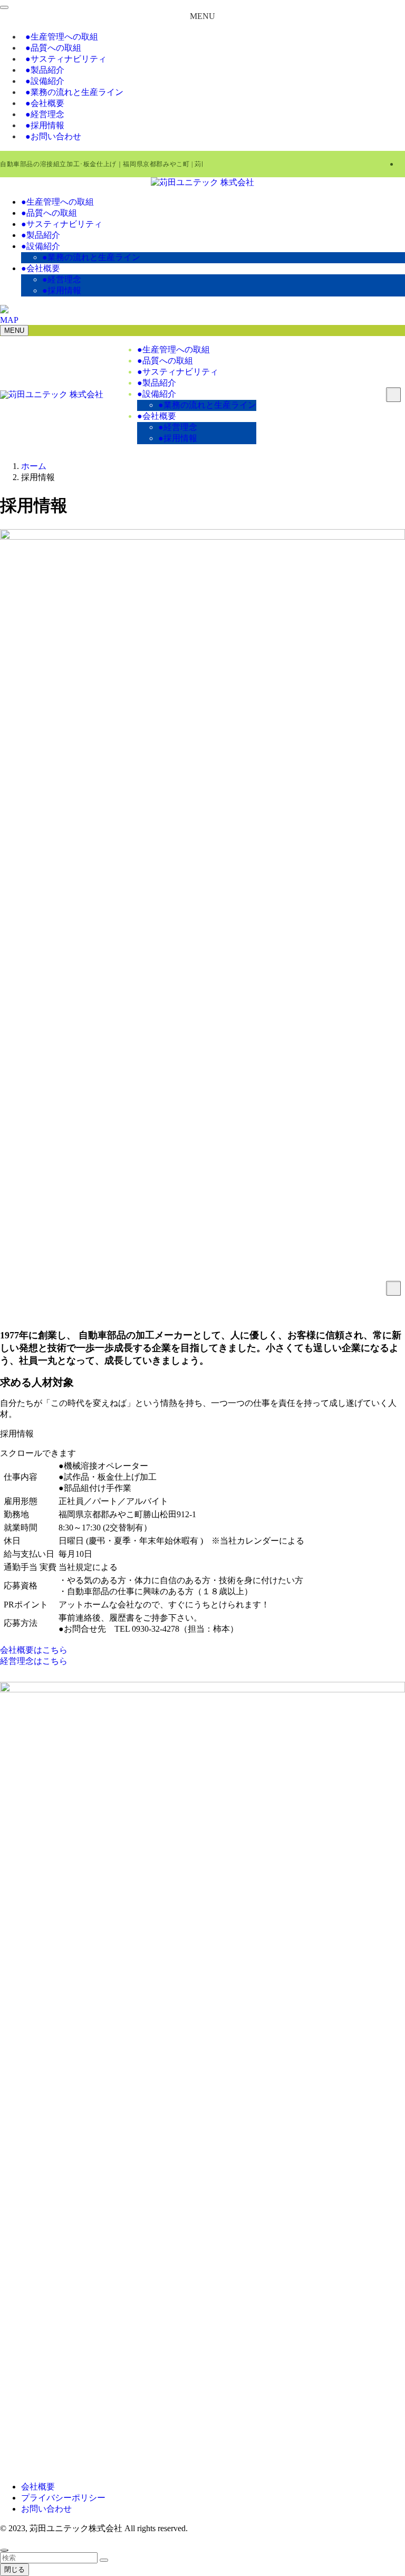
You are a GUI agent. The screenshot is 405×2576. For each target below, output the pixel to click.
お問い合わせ (46, 2509)
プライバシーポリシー (63, 2498)
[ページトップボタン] (4, 2550)
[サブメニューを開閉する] (393, 1288)
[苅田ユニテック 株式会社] (202, 182)
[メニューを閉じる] (4, 7)
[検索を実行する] (104, 2560)
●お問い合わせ (53, 136)
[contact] (402, 164)
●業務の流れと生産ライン (74, 92)
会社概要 (38, 2487)
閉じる (15, 2569)
